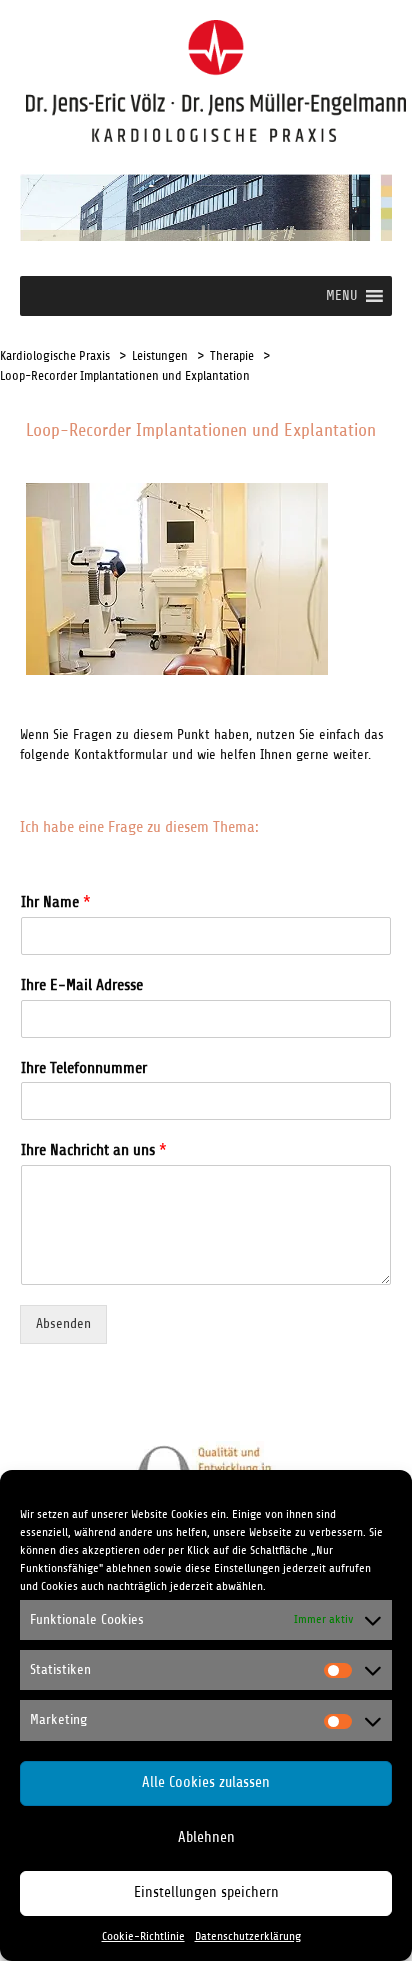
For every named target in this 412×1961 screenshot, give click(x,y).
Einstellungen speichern (206, 1892)
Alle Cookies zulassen (206, 1782)
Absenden (63, 1323)
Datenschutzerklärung (248, 1936)
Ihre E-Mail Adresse (82, 985)
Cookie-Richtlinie (143, 1936)
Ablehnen (206, 1837)
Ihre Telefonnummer (84, 1068)
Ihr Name (56, 902)
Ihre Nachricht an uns (94, 1150)
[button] (341, 296)
